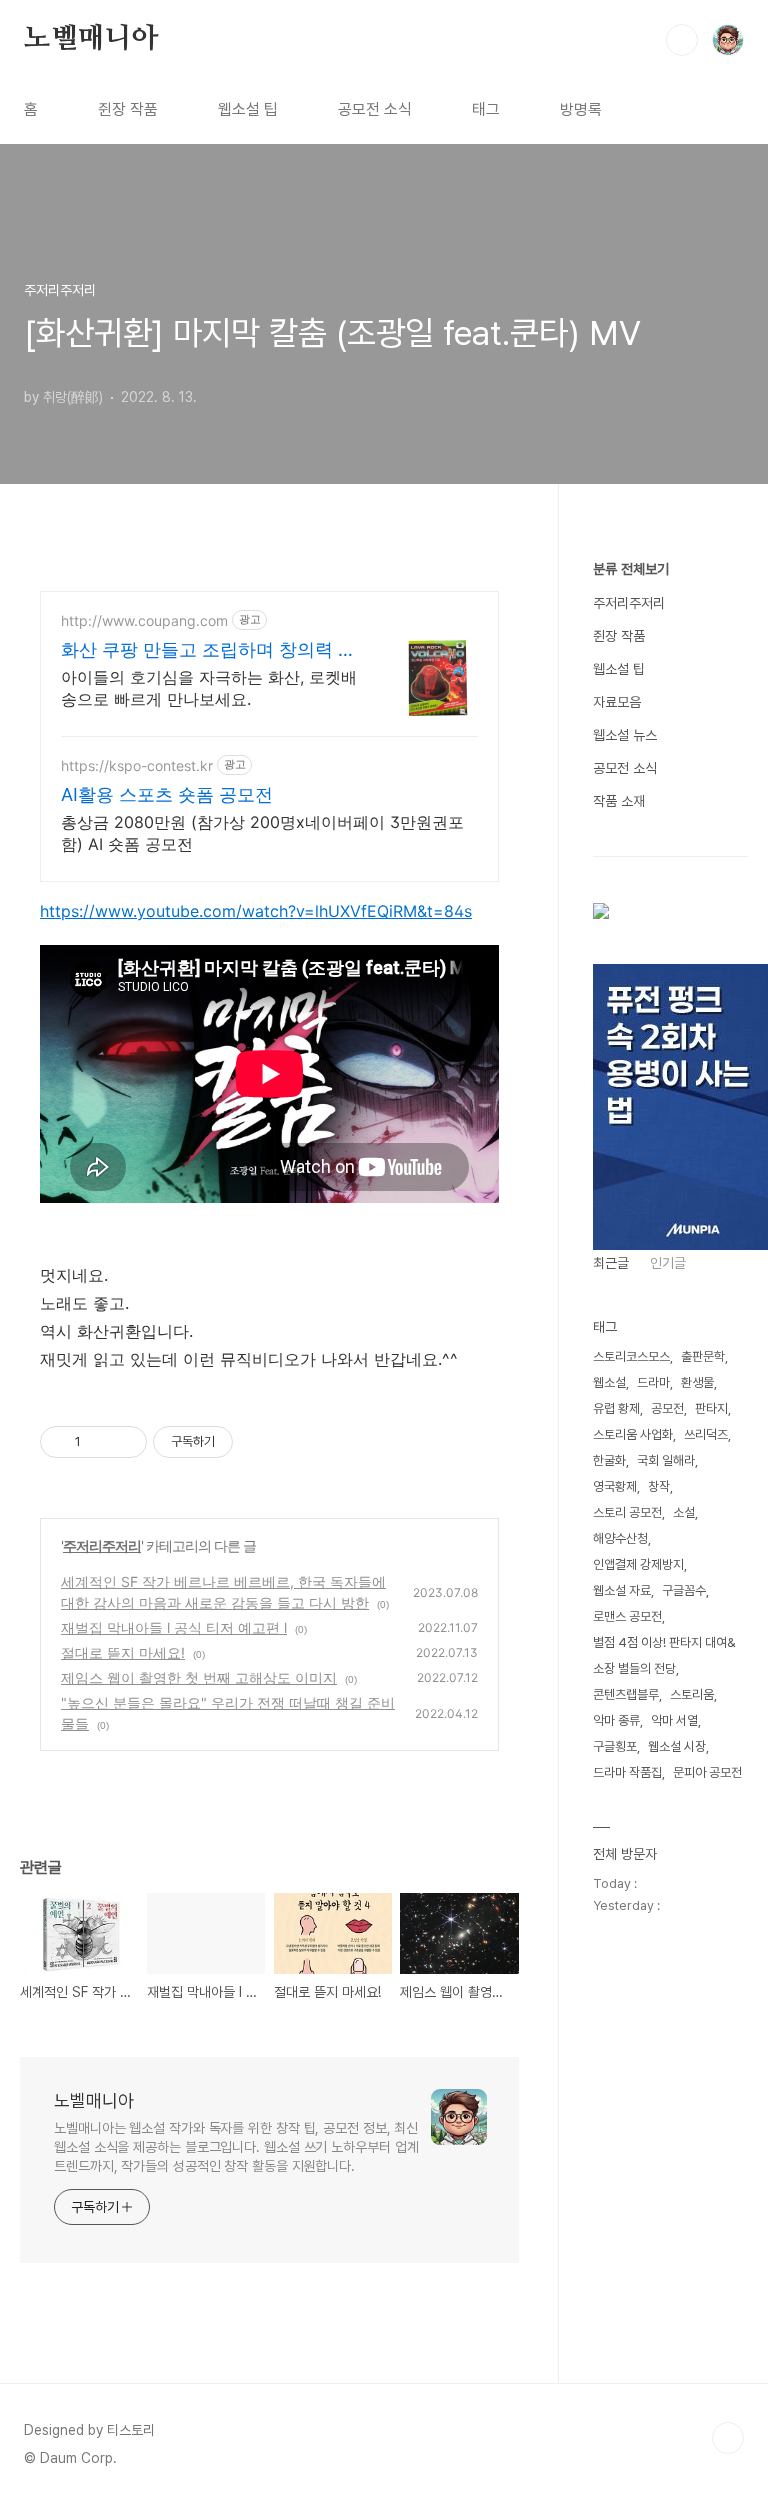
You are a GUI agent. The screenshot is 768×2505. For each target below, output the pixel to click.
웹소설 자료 (622, 1590)
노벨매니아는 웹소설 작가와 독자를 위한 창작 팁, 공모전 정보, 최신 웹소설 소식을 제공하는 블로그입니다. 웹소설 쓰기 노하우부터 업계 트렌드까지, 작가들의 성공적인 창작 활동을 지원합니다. (236, 2147)
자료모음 (617, 702)
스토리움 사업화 (633, 1434)
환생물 (697, 1382)
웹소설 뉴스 (625, 735)
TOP (728, 2438)
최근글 (611, 1263)
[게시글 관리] (124, 1442)
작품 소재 (619, 801)
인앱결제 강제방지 (638, 1564)
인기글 (668, 1263)
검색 (682, 40)
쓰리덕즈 (706, 1434)
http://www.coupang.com (144, 620)
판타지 (711, 1408)
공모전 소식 (375, 109)
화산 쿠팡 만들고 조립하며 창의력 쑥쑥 (208, 650)
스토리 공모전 (627, 1512)
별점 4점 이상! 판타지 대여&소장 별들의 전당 (664, 1655)
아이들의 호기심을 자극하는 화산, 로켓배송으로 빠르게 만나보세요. (209, 688)
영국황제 (615, 1486)
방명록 (581, 109)
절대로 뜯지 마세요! (123, 1652)
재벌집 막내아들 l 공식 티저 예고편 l (174, 1627)
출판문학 (703, 1356)
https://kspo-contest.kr (137, 765)
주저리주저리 (102, 1545)
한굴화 (609, 1460)
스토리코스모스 (631, 1356)
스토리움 (692, 1694)
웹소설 (609, 1382)
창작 (659, 1486)
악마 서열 (674, 1720)
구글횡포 (615, 1746)
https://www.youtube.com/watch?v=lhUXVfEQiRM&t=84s (256, 911)
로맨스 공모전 (627, 1616)
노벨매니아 (91, 39)
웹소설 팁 (248, 109)
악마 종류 (616, 1720)
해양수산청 (620, 1538)
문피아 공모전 (707, 1772)
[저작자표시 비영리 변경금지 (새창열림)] (260, 1442)
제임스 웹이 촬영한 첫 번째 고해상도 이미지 (199, 1677)
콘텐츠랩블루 (626, 1694)
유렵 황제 (616, 1408)
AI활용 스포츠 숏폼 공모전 (167, 794)
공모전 (667, 1408)
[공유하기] (99, 1442)
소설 (684, 1512)
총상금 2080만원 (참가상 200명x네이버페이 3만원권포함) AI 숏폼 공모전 (262, 833)
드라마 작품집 (627, 1772)
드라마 (653, 1382)
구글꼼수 (684, 1590)
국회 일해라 (666, 1460)
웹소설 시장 (677, 1746)
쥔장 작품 (128, 109)
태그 (486, 109)
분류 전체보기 (631, 569)
